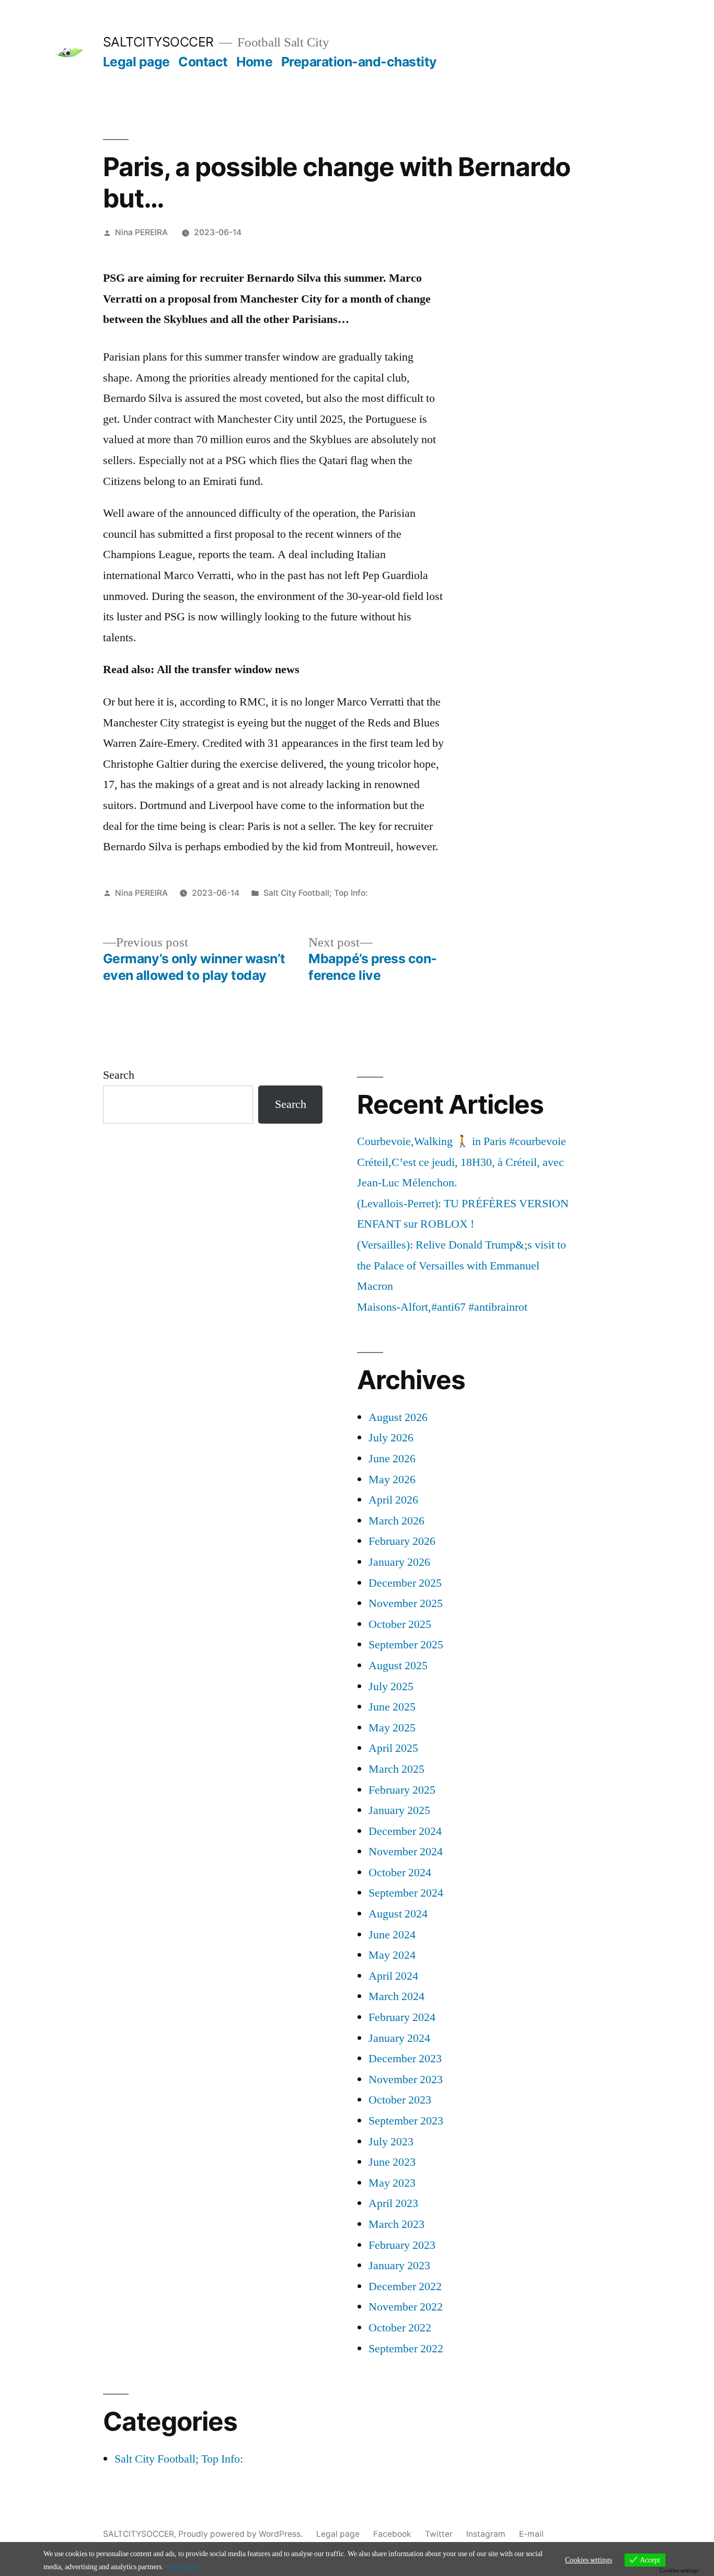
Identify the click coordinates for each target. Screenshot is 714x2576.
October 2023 (400, 2100)
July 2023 (391, 2142)
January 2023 (399, 2266)
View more (181, 2567)
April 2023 (393, 2203)
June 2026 (392, 1459)
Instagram (486, 2534)
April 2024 (393, 1976)
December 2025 (405, 1583)
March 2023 (396, 2224)
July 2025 (391, 1686)
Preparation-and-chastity (359, 62)
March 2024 (396, 1996)
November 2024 (406, 1852)
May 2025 (392, 1728)
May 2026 (392, 1480)
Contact (203, 62)
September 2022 (406, 2349)
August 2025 (398, 1666)
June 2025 (392, 1707)
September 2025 (406, 1645)
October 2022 (400, 2328)
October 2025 (400, 1624)
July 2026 (391, 1438)
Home (254, 62)
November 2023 (406, 2080)
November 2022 (406, 2307)
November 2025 (406, 1603)
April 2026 (393, 1500)
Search (119, 1075)
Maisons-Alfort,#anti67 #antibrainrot (442, 1307)
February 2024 (402, 2017)
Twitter (439, 2534)
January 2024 (399, 2038)
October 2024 (400, 1873)
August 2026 (398, 1417)
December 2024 (405, 1831)
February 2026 (402, 1541)
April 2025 (393, 1748)
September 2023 (406, 2121)
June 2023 (392, 2162)
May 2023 (392, 2183)
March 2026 (396, 1521)
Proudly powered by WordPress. (241, 2534)
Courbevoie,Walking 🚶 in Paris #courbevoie (462, 1141)
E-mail (531, 2534)
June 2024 (392, 1935)
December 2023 (405, 2059)
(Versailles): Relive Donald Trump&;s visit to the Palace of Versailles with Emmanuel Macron (462, 1266)
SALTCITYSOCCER (158, 42)
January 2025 (399, 1810)
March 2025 (396, 1769)
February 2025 (402, 1790)
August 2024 (398, 1914)
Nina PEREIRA (141, 232)
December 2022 (405, 2286)
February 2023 (402, 2245)
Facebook (392, 2534)
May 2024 (392, 1955)
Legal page (136, 62)
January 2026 (399, 1562)
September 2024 (406, 1893)
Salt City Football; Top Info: (315, 893)
